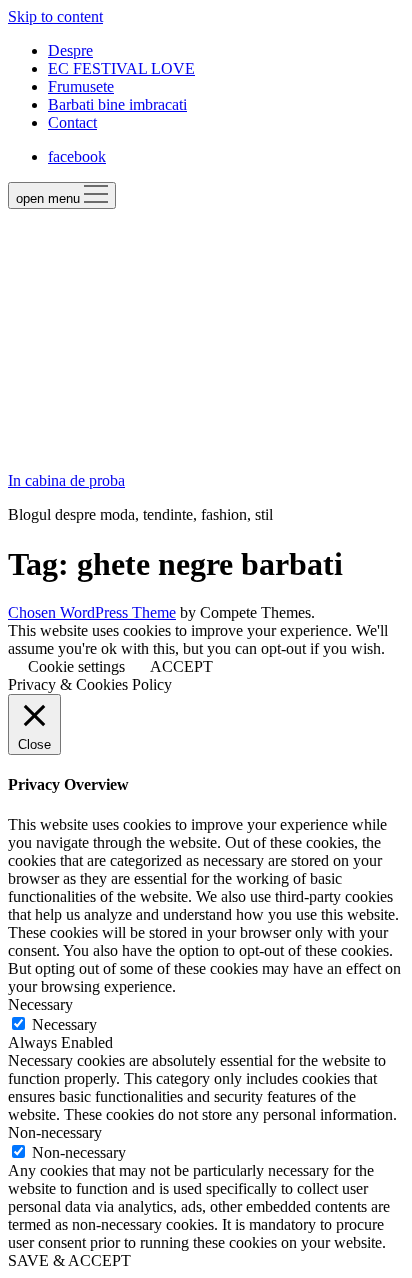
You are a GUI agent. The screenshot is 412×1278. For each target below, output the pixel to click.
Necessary (64, 1024)
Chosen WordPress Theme (92, 612)
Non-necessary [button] (55, 1132)
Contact (72, 122)
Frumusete (81, 86)
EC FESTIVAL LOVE (121, 68)
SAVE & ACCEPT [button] (69, 1260)
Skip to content (55, 16)
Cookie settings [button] (76, 666)
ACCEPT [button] (181, 666)
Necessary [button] (40, 1004)
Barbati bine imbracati (117, 104)
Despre (70, 50)
